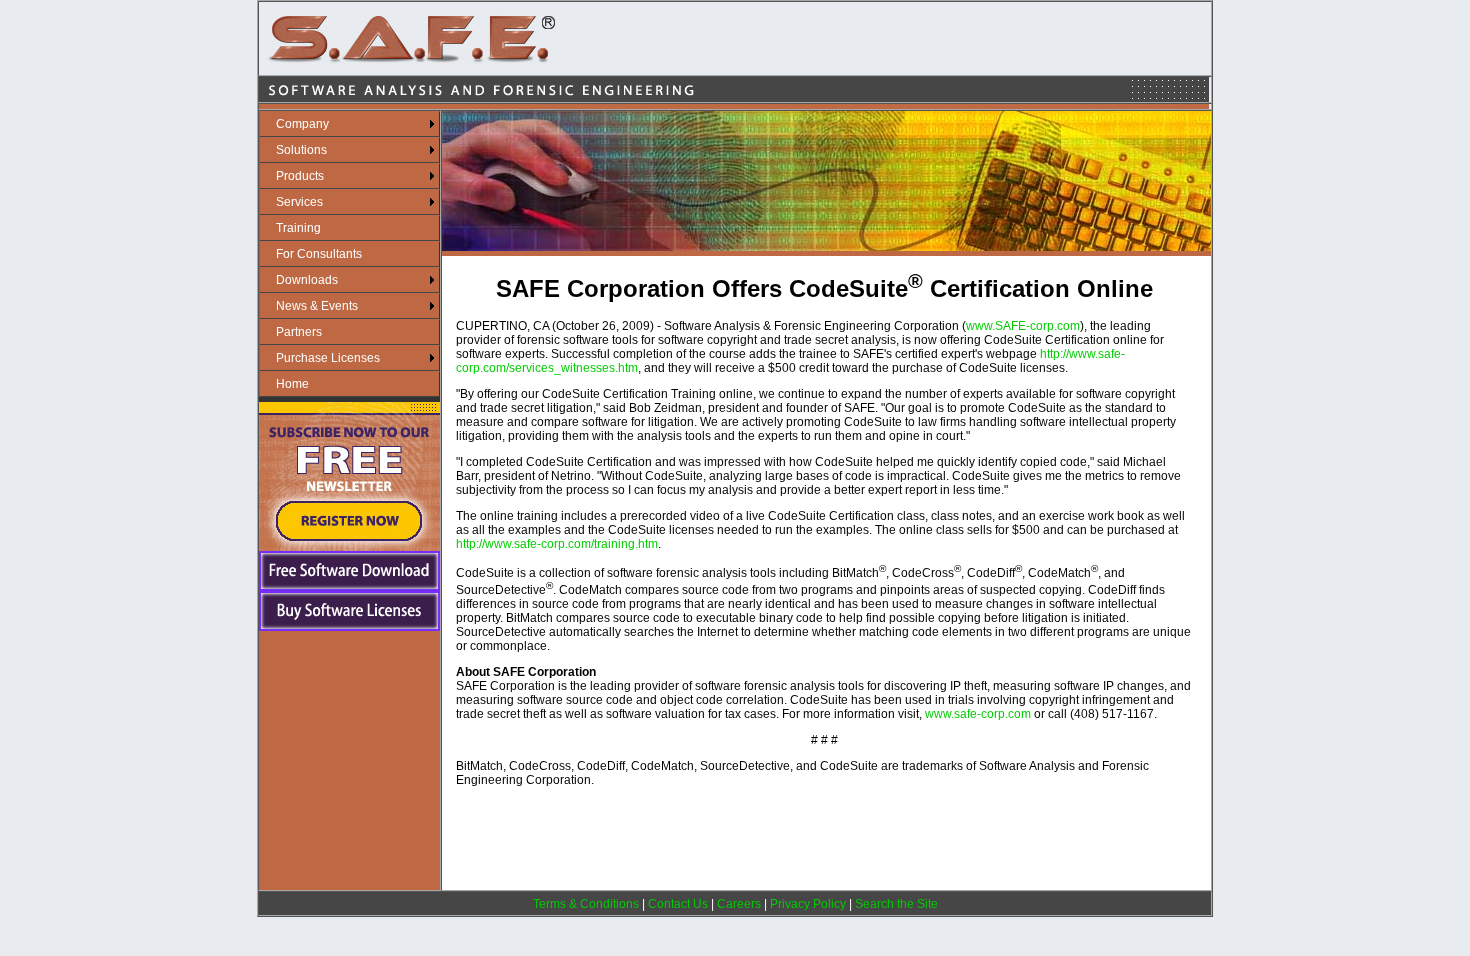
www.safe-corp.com (978, 714)
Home (292, 384)
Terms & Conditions (586, 904)
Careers (739, 904)
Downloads (307, 280)
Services (299, 202)
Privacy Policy (808, 904)
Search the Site (896, 904)
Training (298, 228)
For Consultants (319, 254)
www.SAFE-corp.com (1023, 326)
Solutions (301, 150)
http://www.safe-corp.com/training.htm (557, 544)
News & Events (317, 306)
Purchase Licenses (328, 358)
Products (300, 176)
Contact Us (678, 904)
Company (302, 124)
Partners (299, 332)
